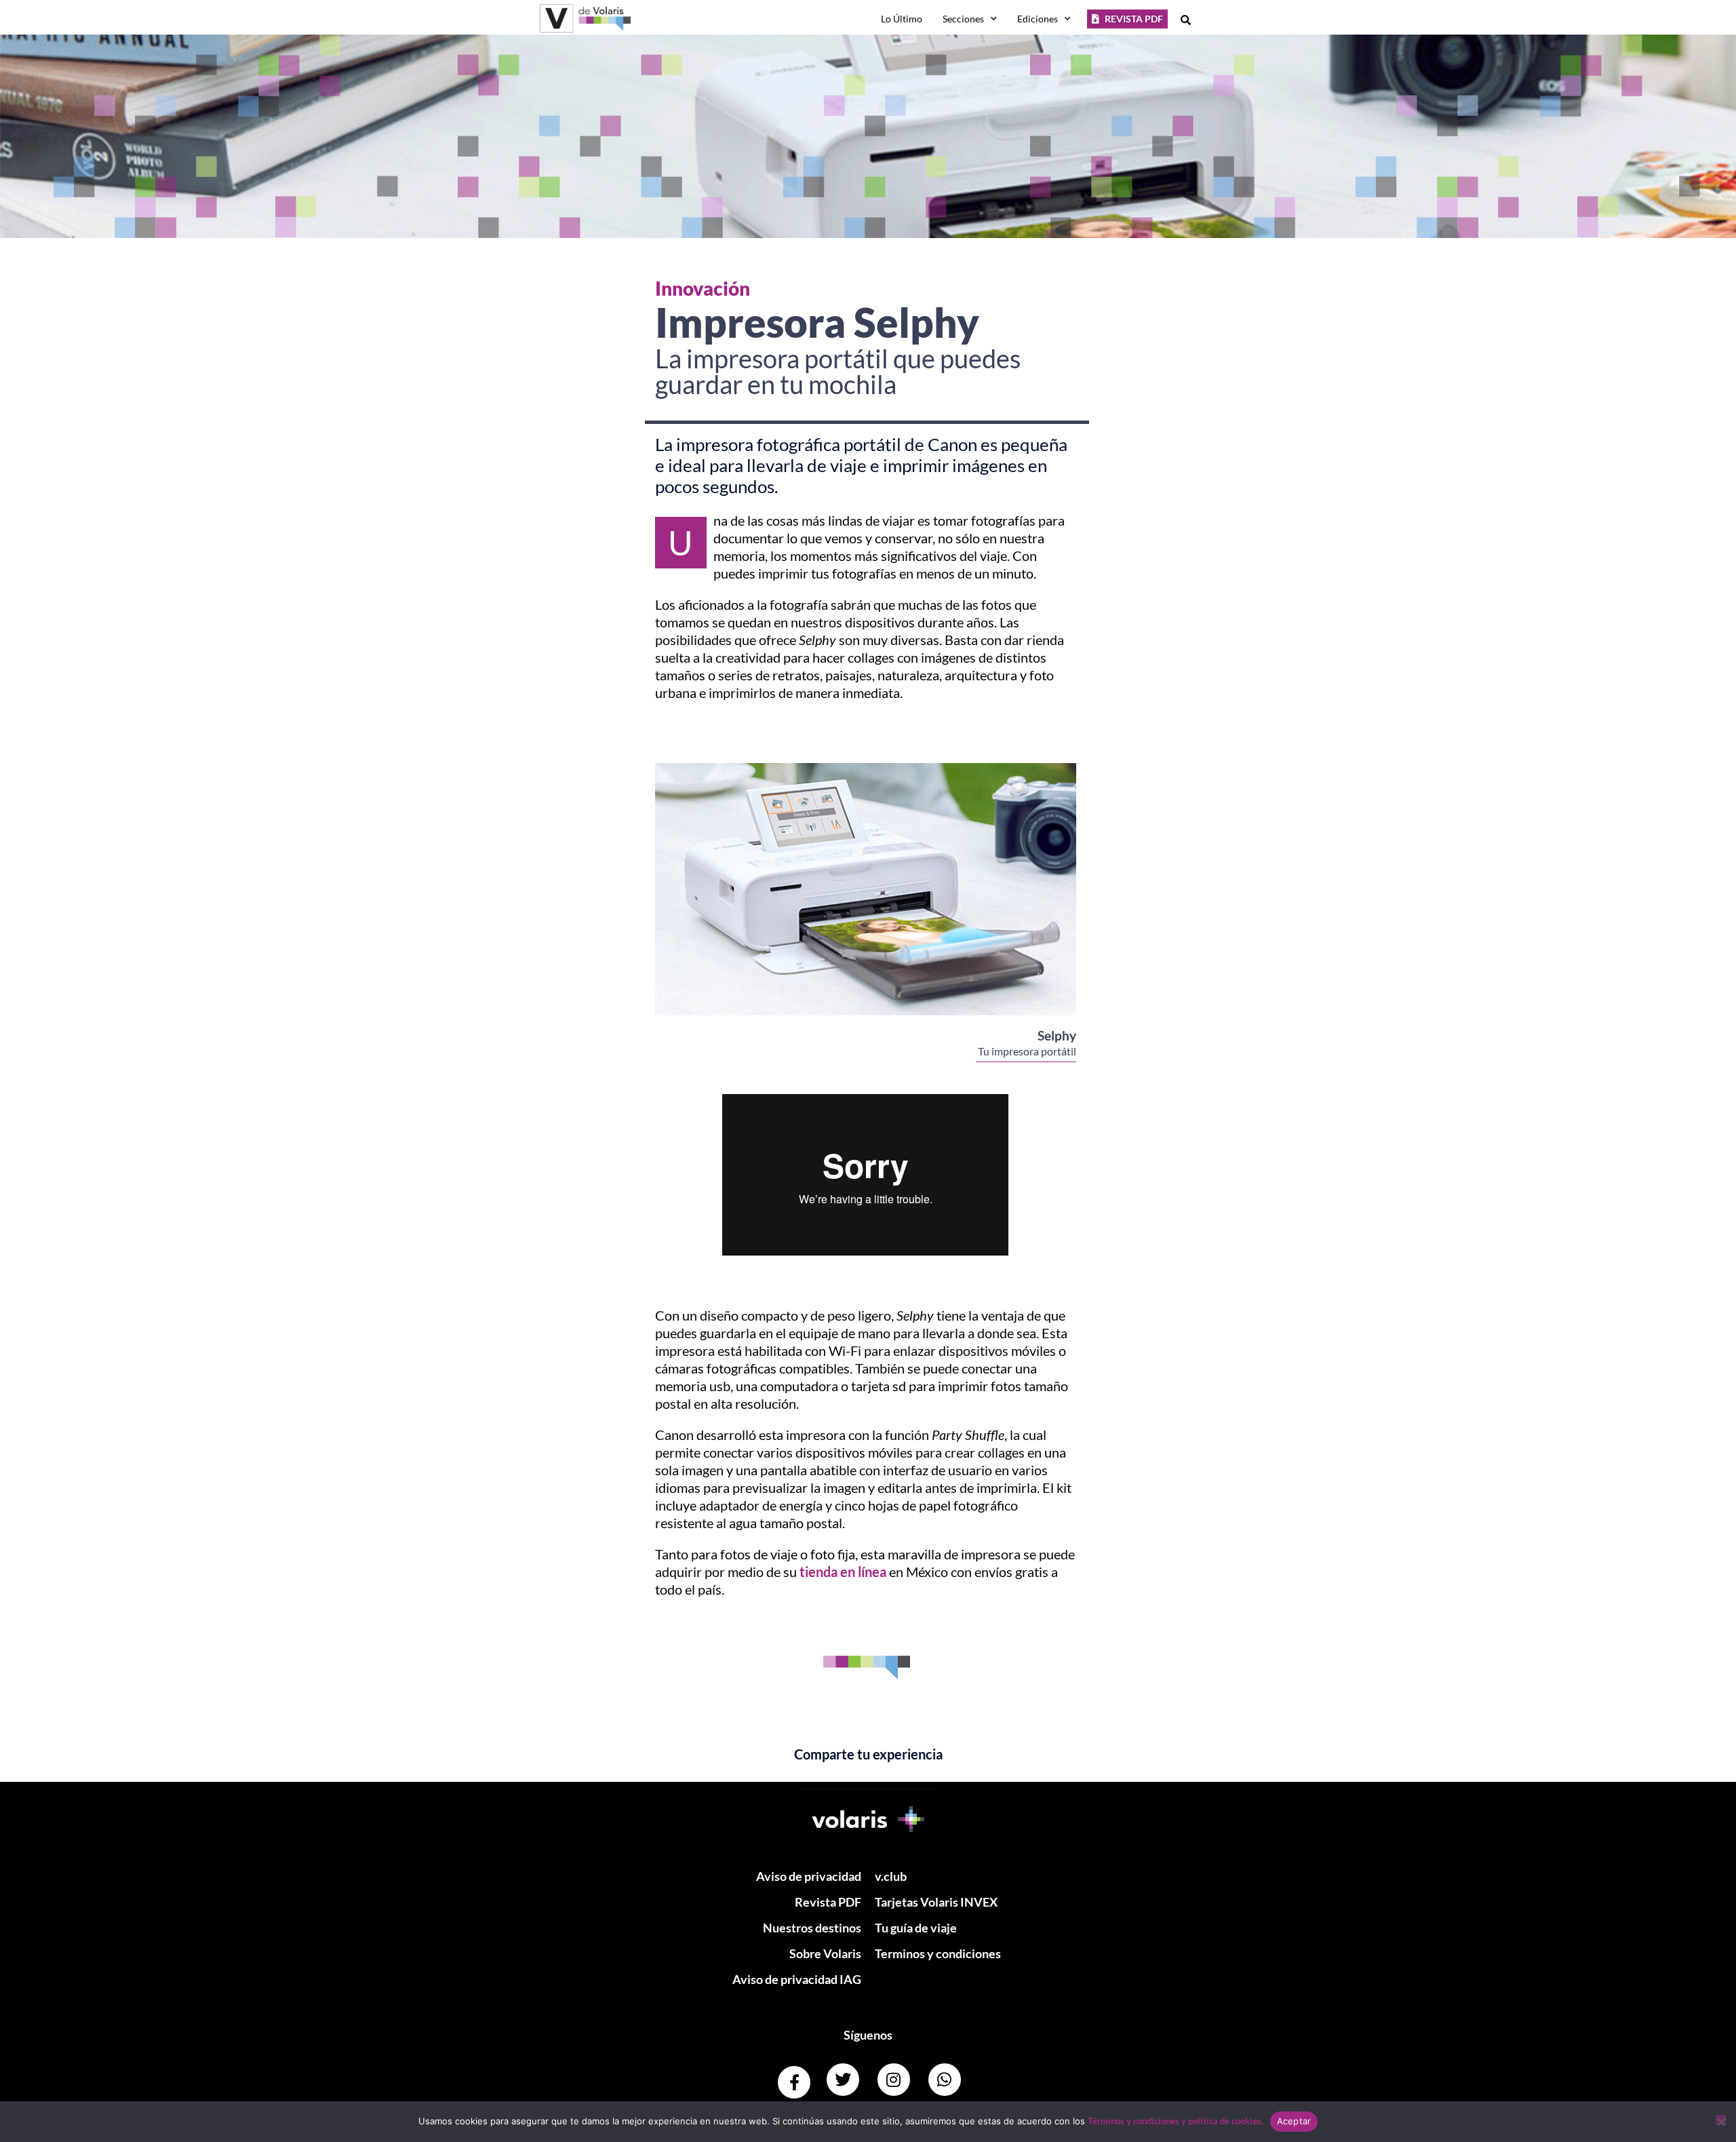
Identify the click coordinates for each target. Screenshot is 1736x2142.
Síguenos (868, 2035)
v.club (891, 1876)
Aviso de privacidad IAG (797, 1979)
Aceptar (1294, 2121)
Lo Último (902, 19)
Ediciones (1038, 19)
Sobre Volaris (825, 1953)
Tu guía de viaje (916, 1928)
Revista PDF (828, 1902)
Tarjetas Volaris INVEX (936, 1902)
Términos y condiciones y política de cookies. (1176, 2121)
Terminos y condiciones (938, 1953)
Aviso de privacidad (809, 1876)
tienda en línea (843, 1572)
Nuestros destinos (812, 1928)
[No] (1721, 2120)
